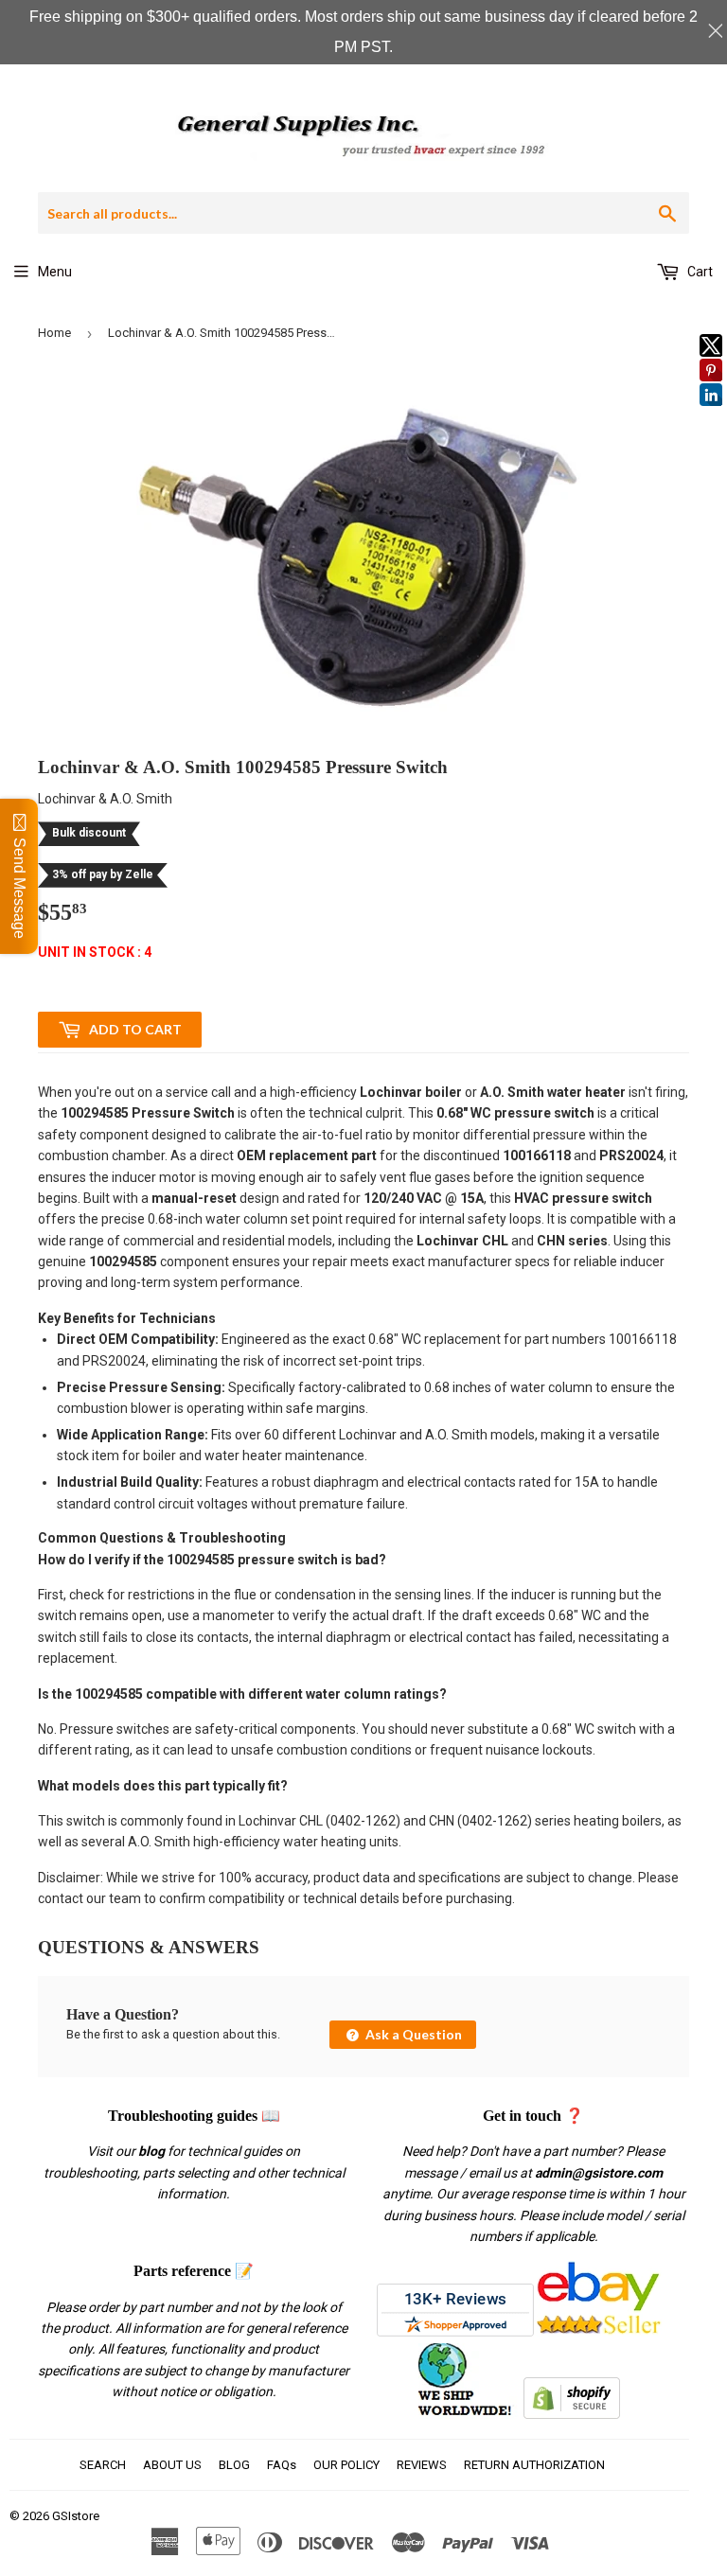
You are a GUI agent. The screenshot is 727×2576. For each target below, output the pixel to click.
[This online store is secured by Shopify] (572, 2414)
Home (54, 333)
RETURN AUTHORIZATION (534, 2465)
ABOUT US (172, 2465)
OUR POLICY (346, 2465)
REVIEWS (422, 2465)
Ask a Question (412, 2034)
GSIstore (76, 2516)
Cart (699, 272)
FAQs (282, 2465)
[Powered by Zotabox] (711, 415)
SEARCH (103, 2465)
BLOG (234, 2465)
